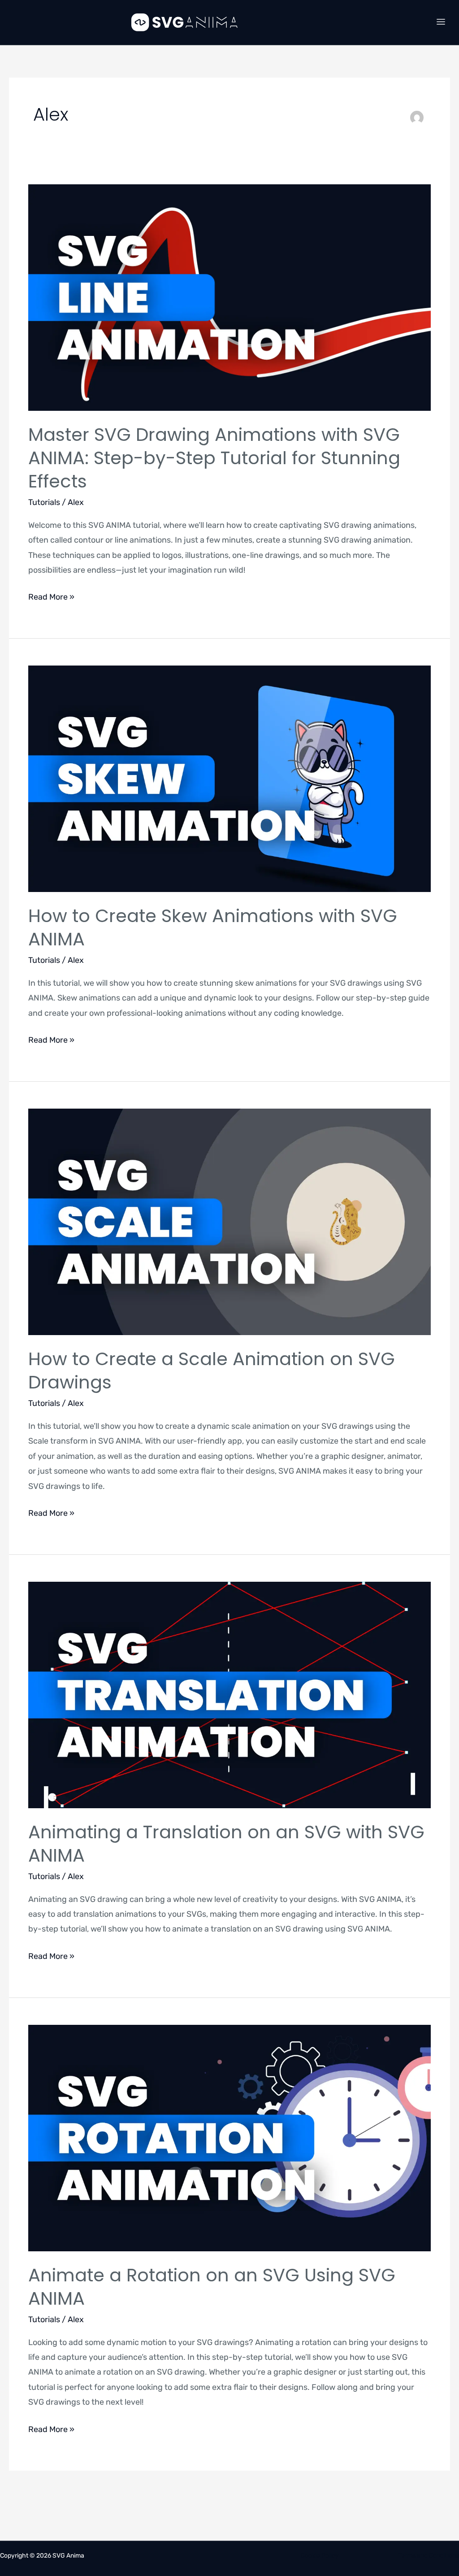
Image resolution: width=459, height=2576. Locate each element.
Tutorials (44, 502)
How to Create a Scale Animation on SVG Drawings (212, 1371)
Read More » (51, 596)
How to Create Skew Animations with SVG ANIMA (213, 927)
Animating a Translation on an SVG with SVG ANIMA (226, 1844)
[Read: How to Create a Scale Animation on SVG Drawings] (229, 1221)
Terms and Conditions (429, 2556)
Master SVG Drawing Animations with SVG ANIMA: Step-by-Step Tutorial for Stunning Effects (214, 458)
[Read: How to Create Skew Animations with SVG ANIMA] (229, 779)
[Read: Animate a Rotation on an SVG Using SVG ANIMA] (229, 2137)
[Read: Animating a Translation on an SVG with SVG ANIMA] (229, 1694)
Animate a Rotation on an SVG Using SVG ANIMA (212, 2287)
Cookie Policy (320, 2556)
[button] (441, 22)
